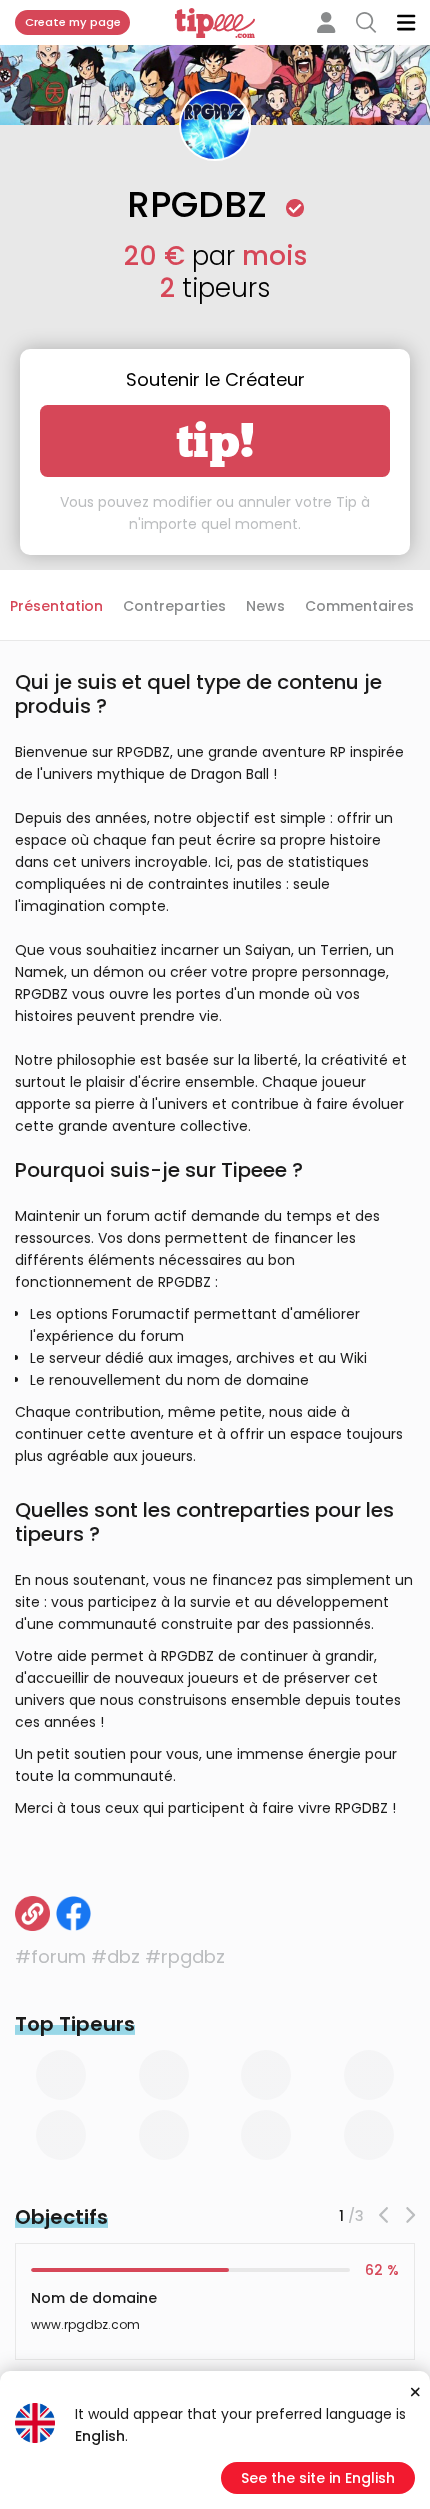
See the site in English (318, 2478)
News (265, 606)
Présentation (56, 606)
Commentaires (359, 606)
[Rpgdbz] (73, 1913)
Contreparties (174, 606)
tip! (215, 441)
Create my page (73, 22)
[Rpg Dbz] (32, 1913)
